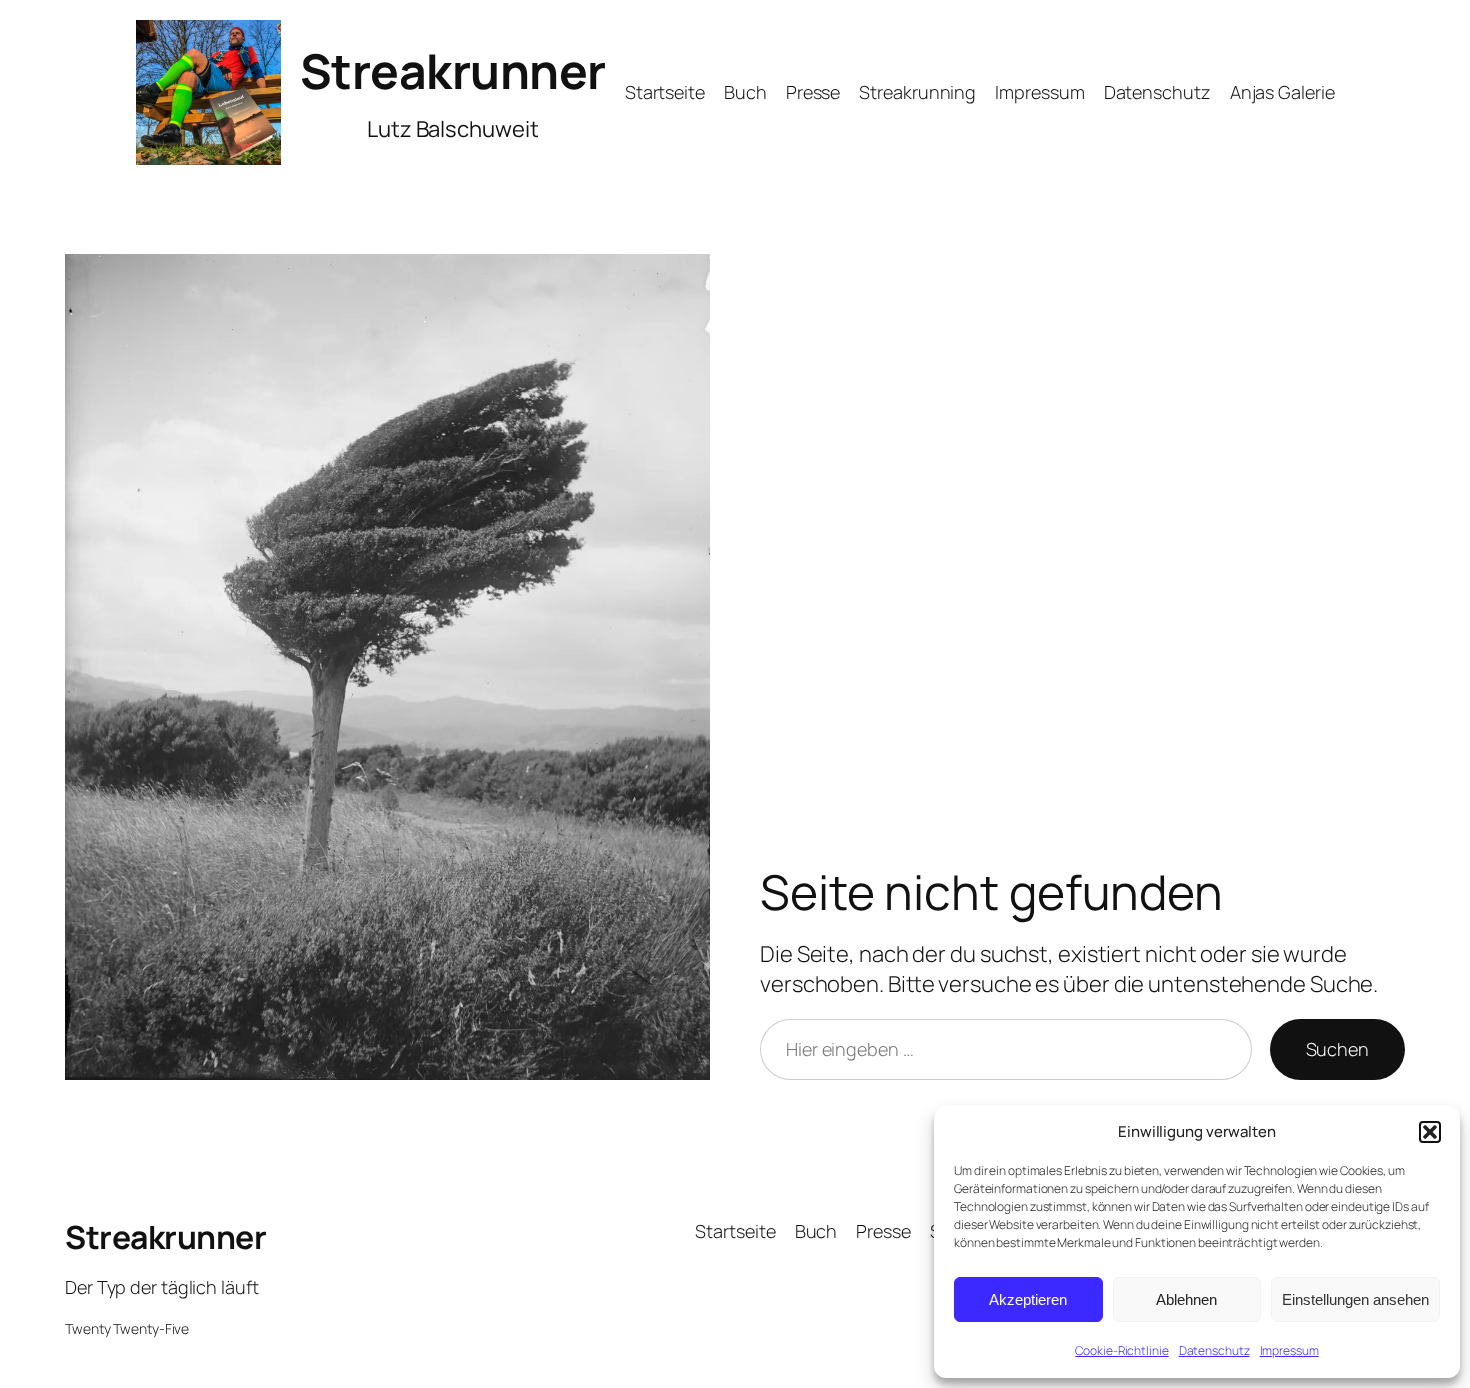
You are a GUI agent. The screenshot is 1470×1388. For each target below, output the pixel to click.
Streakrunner (453, 70)
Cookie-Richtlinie (1121, 1350)
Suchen (1337, 1049)
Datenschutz (1214, 1350)
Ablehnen (1186, 1299)
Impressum (1289, 1350)
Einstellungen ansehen (1355, 1299)
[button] (1430, 1132)
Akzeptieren (1028, 1299)
